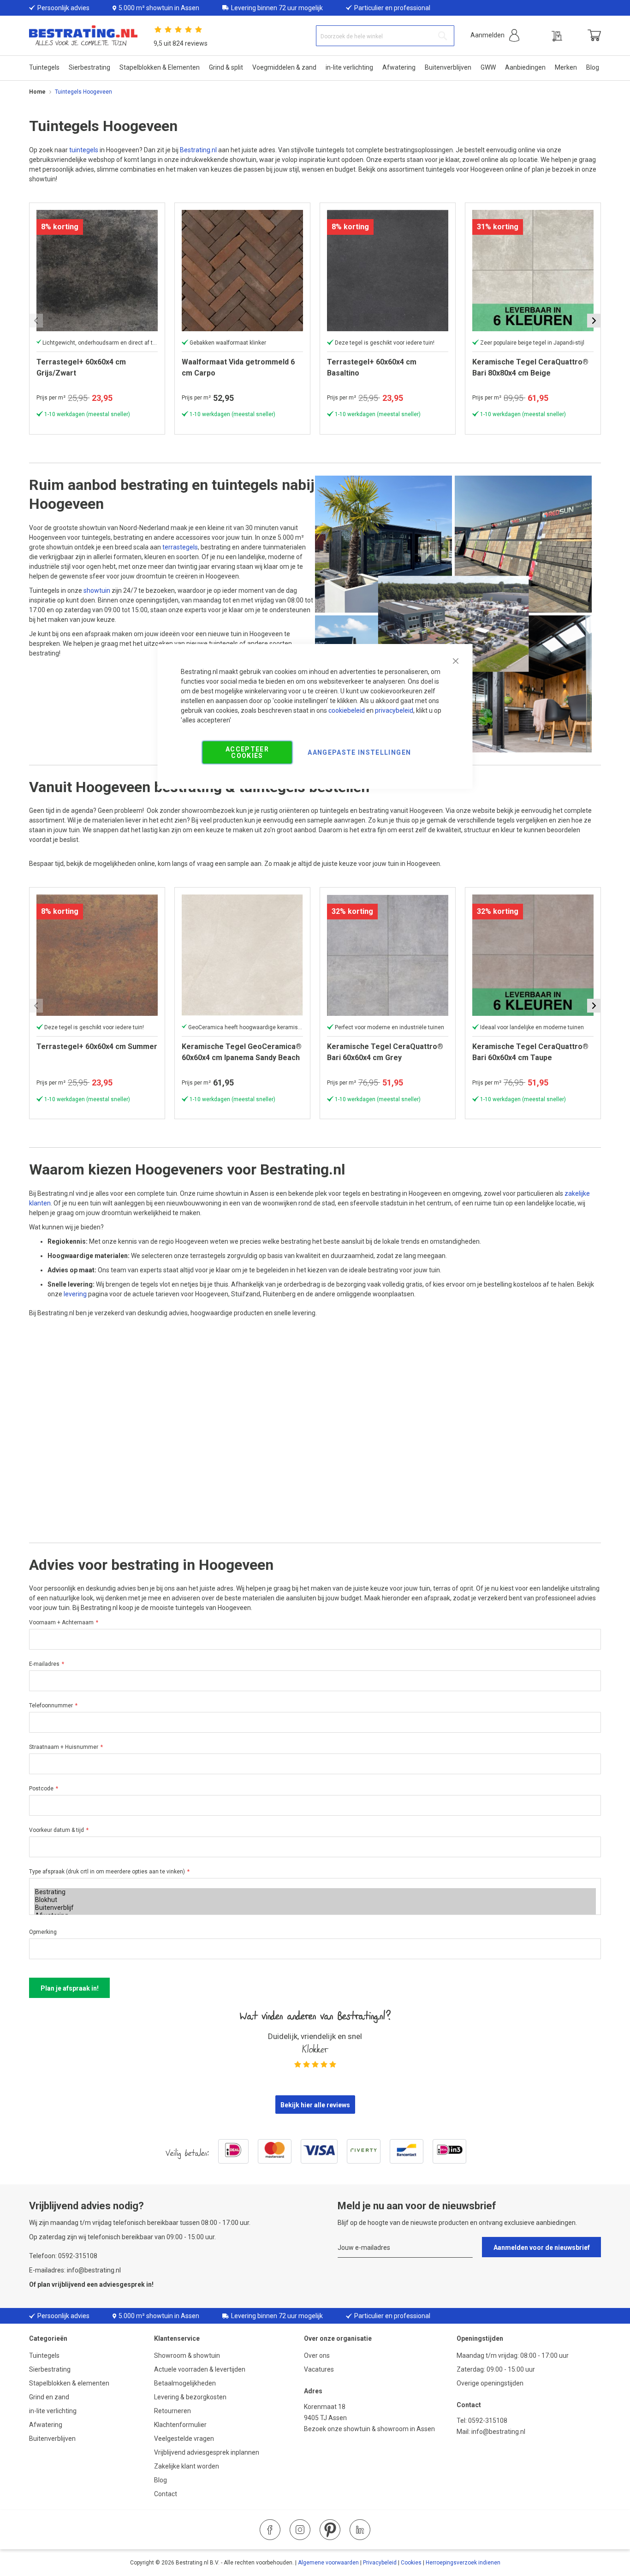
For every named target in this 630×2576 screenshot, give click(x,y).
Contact (166, 2494)
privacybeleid (394, 710)
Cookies (411, 2563)
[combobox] (385, 36)
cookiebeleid (347, 710)
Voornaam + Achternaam (61, 1622)
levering (75, 1294)
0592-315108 (488, 2421)
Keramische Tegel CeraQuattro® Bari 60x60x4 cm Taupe (530, 1052)
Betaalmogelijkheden (185, 2383)
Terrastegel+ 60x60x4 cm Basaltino (372, 367)
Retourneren (172, 2411)
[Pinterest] (330, 2530)
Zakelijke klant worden (187, 2466)
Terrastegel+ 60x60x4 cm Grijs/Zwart (81, 367)
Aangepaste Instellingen (359, 752)
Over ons (317, 2355)
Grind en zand (49, 2397)
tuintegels (84, 150)
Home (37, 92)
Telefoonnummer (51, 1705)
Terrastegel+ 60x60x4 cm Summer (97, 1046)
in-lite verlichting (53, 2411)
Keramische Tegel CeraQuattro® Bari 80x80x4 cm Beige (530, 367)
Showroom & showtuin (187, 2355)
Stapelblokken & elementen (69, 2383)
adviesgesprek (122, 2284)
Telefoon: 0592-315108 (63, 2256)
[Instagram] (300, 2530)
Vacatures (319, 2369)
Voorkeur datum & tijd (56, 1830)
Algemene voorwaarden (328, 2563)
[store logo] (83, 36)
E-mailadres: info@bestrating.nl (75, 2270)
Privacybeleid (380, 2563)
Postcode (41, 1789)
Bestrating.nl (198, 150)
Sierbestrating (50, 2369)
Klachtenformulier (181, 2425)
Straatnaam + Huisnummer (64, 1747)
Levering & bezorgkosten (190, 2397)
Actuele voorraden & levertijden (200, 2369)
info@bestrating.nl (498, 2432)
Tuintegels (44, 2355)
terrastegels (180, 547)
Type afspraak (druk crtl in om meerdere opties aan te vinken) (107, 1872)
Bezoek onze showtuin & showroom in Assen (369, 2429)
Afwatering (46, 2425)
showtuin (97, 590)
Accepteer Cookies (247, 752)
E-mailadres (44, 1664)
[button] (495, 35)
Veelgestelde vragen (184, 2439)
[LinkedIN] (360, 2530)
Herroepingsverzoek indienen (463, 2563)
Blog (160, 2480)
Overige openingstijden (490, 2383)
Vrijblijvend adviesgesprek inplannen (207, 2452)
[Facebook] (270, 2530)
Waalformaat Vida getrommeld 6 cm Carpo (238, 367)
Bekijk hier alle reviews (315, 2105)
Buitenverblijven (52, 2439)
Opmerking (43, 1932)
